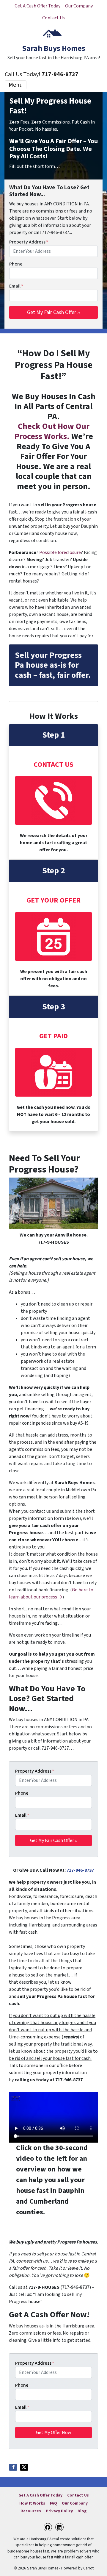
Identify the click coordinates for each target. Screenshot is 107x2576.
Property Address (29, 242)
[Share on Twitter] (24, 2467)
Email (16, 286)
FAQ (53, 2503)
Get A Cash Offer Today (37, 6)
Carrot (88, 2568)
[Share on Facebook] (13, 2467)
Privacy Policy (59, 2511)
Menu (16, 85)
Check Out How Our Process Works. (52, 431)
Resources (31, 2511)
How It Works (32, 2503)
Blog (82, 2511)
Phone (16, 264)
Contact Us (53, 18)
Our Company (79, 6)
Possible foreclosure (60, 552)
